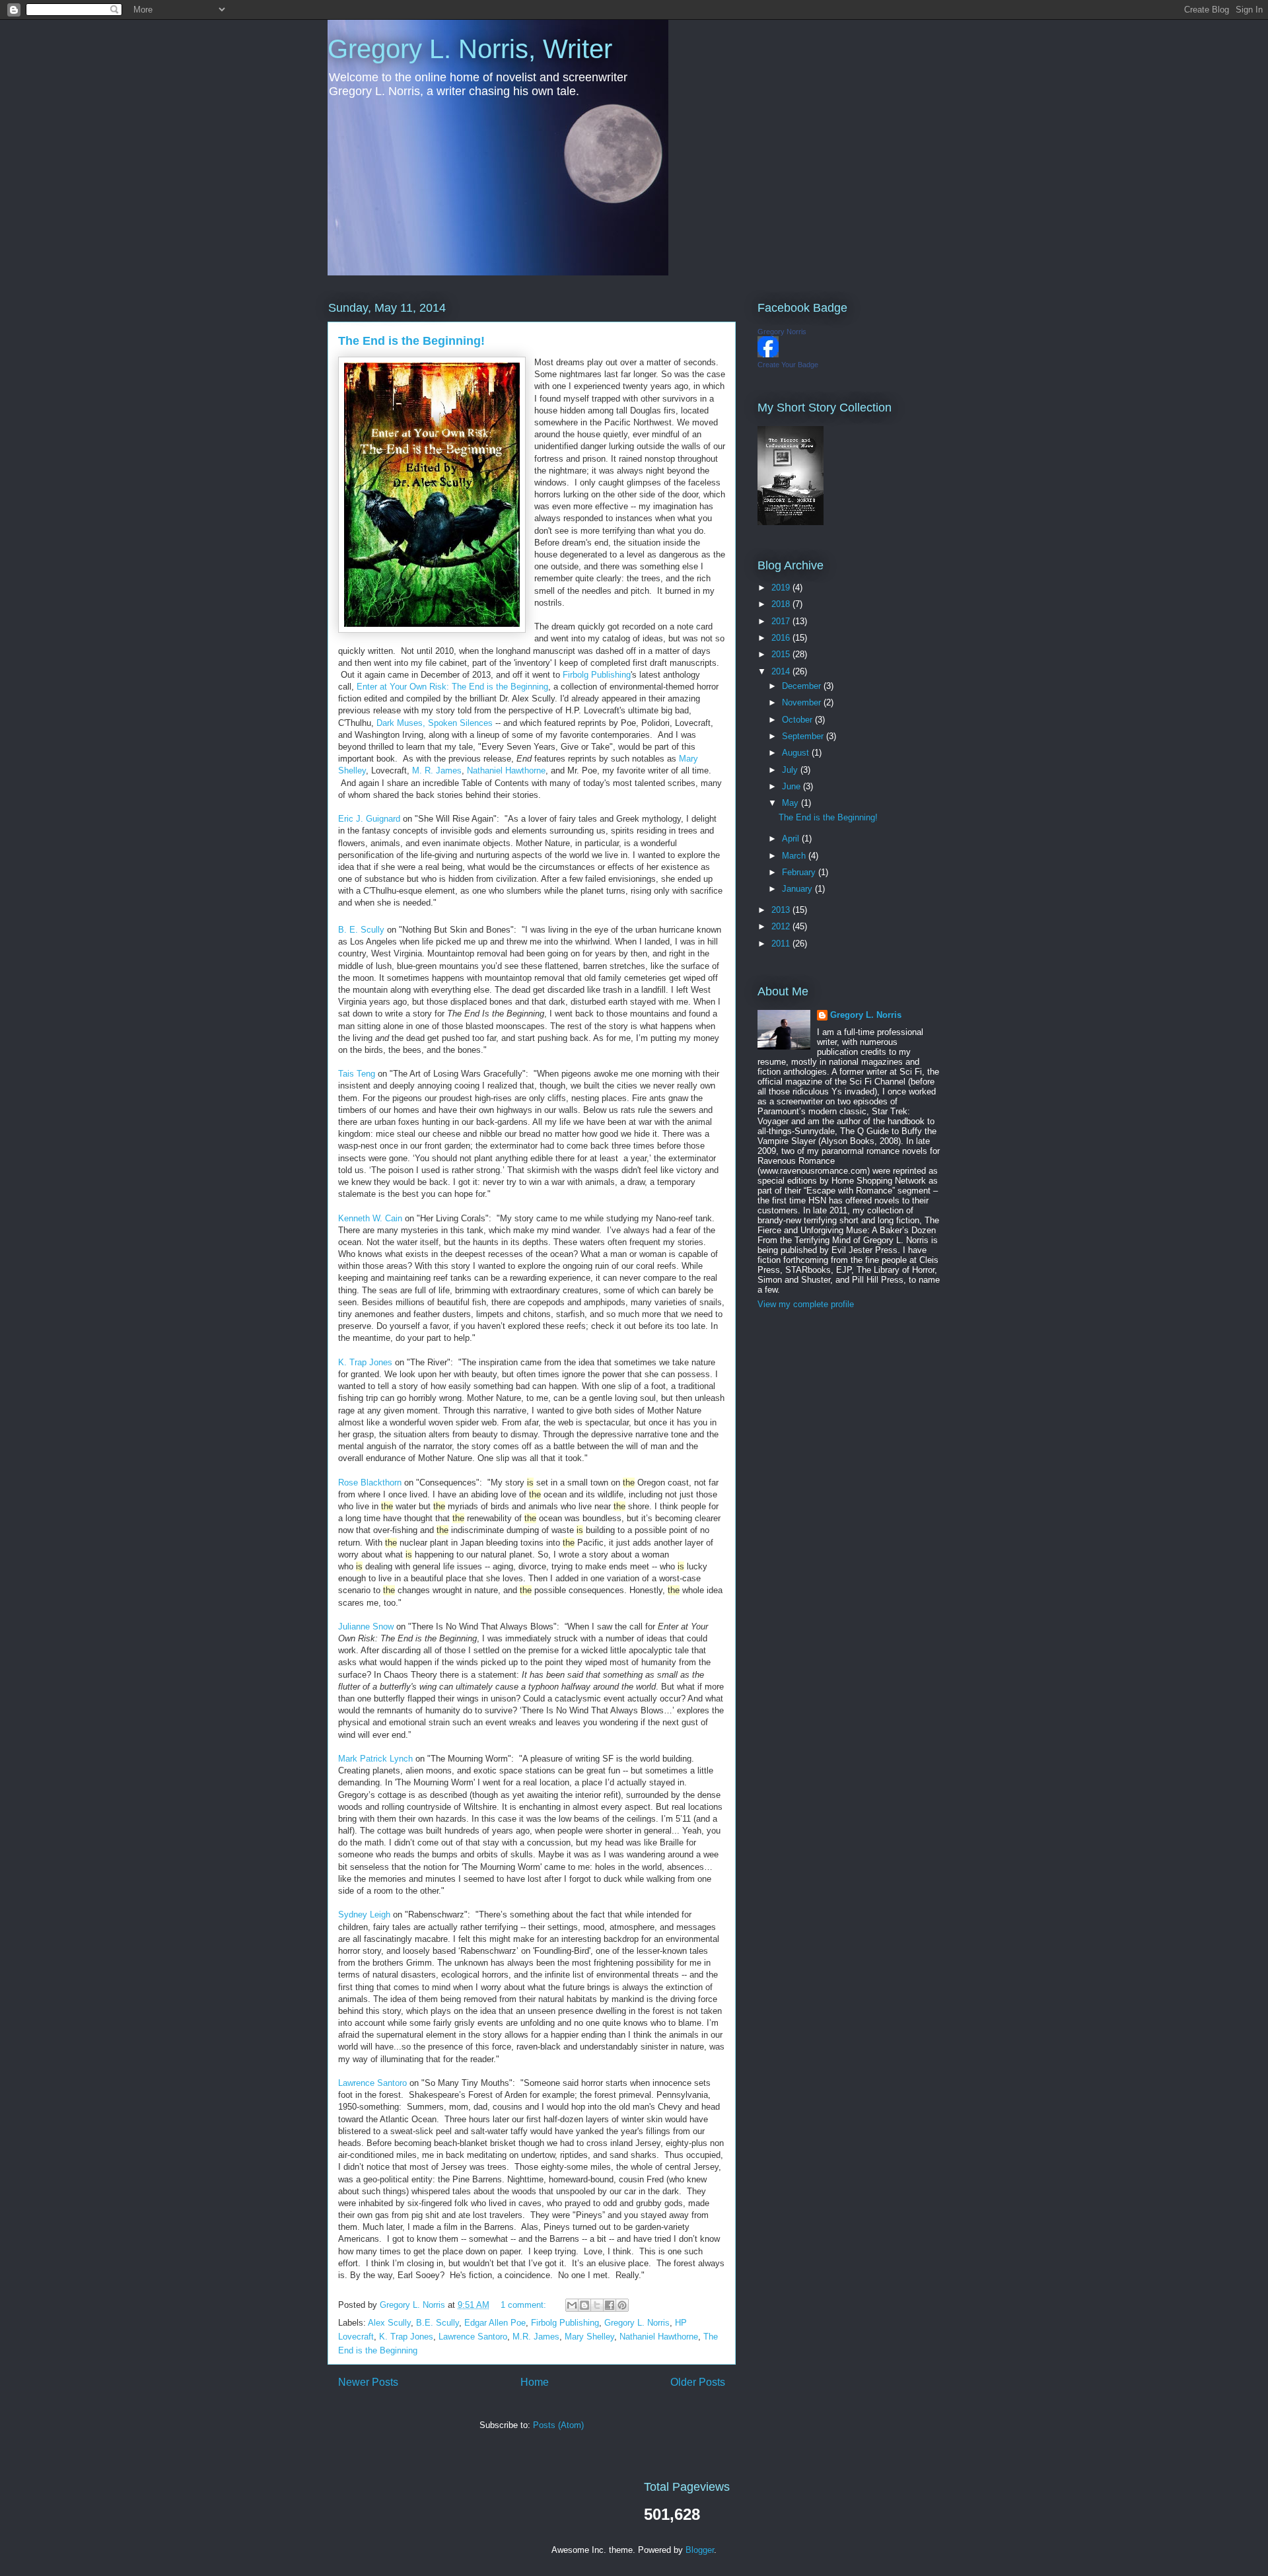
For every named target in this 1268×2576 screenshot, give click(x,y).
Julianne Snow (366, 1627)
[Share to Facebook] (610, 2305)
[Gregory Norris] (768, 354)
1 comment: (525, 2305)
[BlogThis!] (584, 2305)
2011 (782, 944)
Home (535, 2382)
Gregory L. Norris (637, 2323)
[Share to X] (597, 2305)
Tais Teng (357, 1074)
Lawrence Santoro (372, 2083)
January (798, 889)
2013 (782, 910)
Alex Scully (389, 2323)
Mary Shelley (589, 2337)
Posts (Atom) (558, 2425)
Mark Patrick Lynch (375, 1759)
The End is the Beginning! (411, 341)
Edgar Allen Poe (495, 2323)
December (803, 686)
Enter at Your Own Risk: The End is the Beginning (452, 687)
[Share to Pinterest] (622, 2305)
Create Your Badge (788, 365)
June (792, 786)
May (792, 803)
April (792, 839)
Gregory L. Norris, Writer (470, 49)
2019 (782, 588)
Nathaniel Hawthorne (506, 770)
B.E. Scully (438, 2323)
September (804, 736)
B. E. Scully (361, 930)
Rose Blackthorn (370, 1483)
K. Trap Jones (365, 1362)
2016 (782, 638)
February (800, 872)
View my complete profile (806, 1304)
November (803, 702)
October (798, 720)
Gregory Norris (782, 332)
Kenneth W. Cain (370, 1218)
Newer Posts (368, 2382)
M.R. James (536, 2337)
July (791, 770)
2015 (782, 654)
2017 (782, 621)
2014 (782, 671)
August (797, 753)
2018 (782, 604)
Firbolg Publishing (597, 675)
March (795, 856)
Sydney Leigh (364, 1914)
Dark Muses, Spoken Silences (435, 723)
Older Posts (698, 2382)
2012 (782, 926)
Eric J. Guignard (369, 819)
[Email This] (572, 2305)
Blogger (700, 2550)
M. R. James (437, 770)
